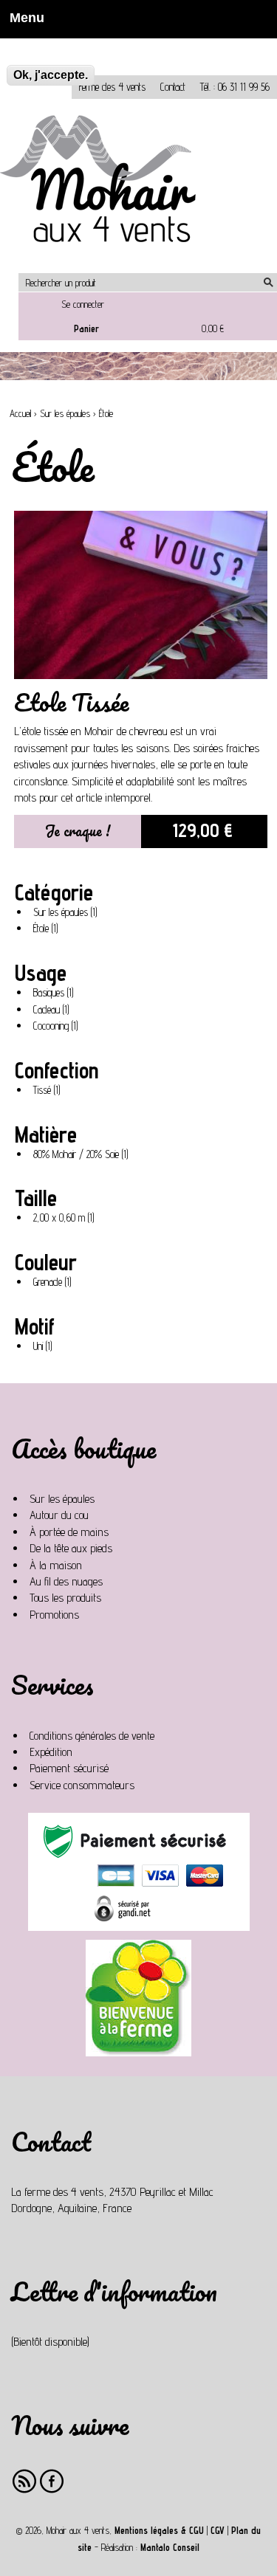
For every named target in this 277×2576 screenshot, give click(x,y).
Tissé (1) (49, 1091)
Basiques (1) (56, 993)
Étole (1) (48, 929)
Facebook (52, 2481)
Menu (23, 18)
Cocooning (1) (58, 1027)
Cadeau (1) (54, 1010)
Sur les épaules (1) (68, 913)
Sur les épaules (65, 414)
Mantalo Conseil (170, 2548)
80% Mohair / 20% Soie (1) (84, 1155)
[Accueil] (103, 186)
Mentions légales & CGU (159, 2531)
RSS (25, 2481)
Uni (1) (45, 1347)
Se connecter (83, 304)
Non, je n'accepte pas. (54, 45)
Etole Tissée (71, 702)
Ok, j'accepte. (51, 75)
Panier (86, 328)
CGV (218, 2531)
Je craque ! (78, 831)
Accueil (20, 414)
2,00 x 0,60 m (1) (67, 1219)
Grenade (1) (55, 1283)
